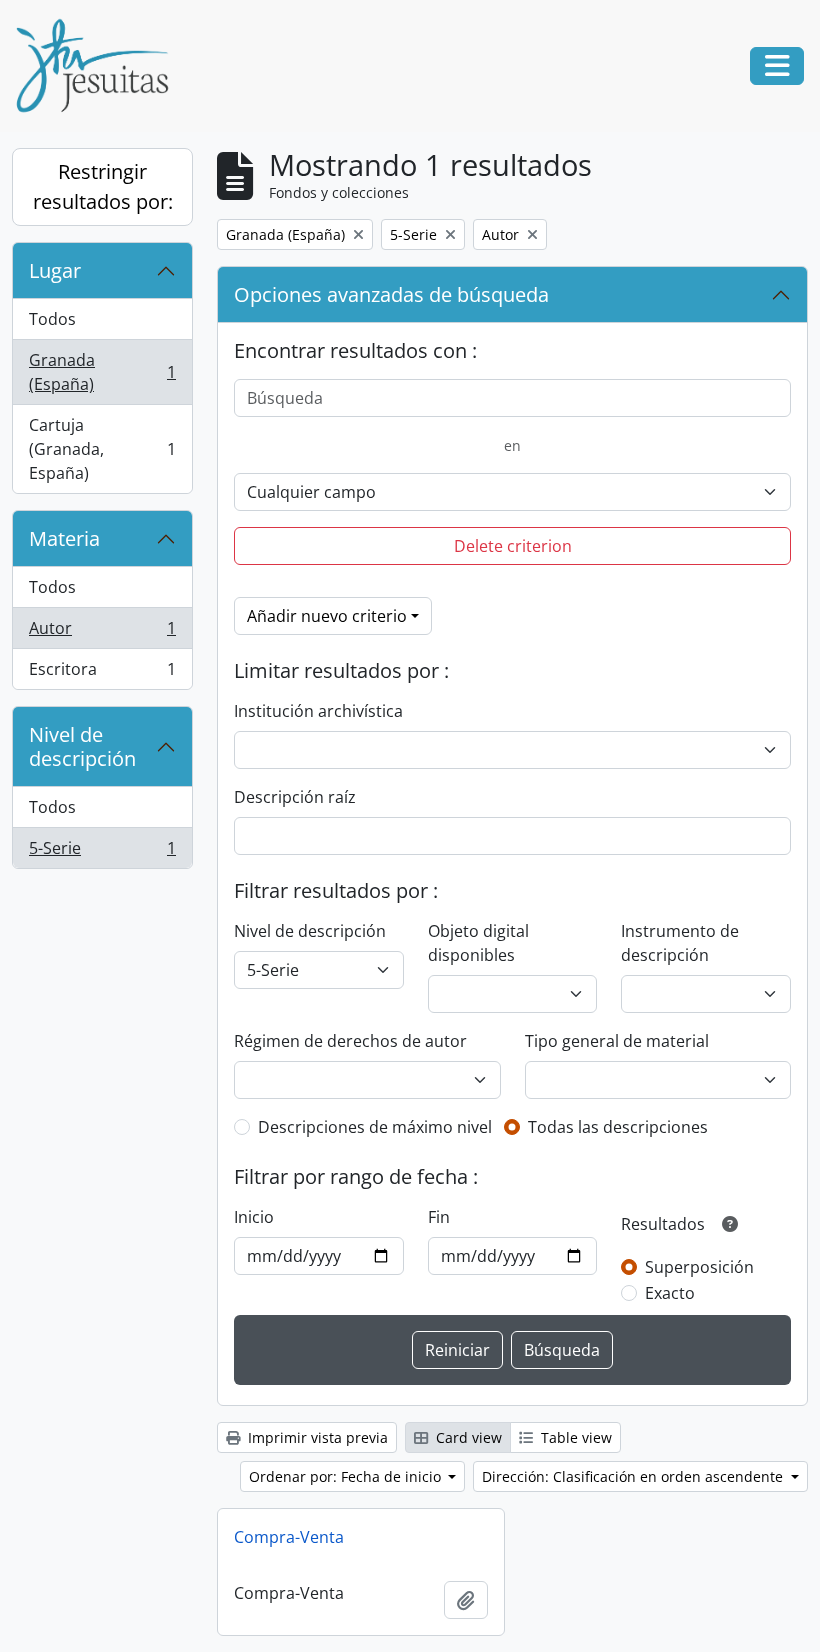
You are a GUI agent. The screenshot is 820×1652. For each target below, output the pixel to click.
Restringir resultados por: (103, 186)
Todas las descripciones (618, 1127)
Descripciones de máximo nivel (375, 1127)
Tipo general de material (617, 1041)
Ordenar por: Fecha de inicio (347, 1476)
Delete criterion (513, 546)
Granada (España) (102, 372)
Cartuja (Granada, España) (102, 449)
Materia (64, 538)
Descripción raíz (295, 797)
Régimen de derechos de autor (350, 1041)
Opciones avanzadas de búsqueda (391, 294)
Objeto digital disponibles (478, 943)
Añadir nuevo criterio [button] (327, 616)
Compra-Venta (289, 1537)
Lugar (55, 270)
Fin (439, 1217)
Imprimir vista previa (316, 1437)
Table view (574, 1437)
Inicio (254, 1217)
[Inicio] (100, 66)
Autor (102, 633)
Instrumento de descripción (680, 943)
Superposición (699, 1267)
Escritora (102, 673)
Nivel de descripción (82, 746)
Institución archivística (318, 711)
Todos (52, 319)
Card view (467, 1437)
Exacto (670, 1293)
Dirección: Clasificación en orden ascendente (634, 1476)
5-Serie (102, 852)
